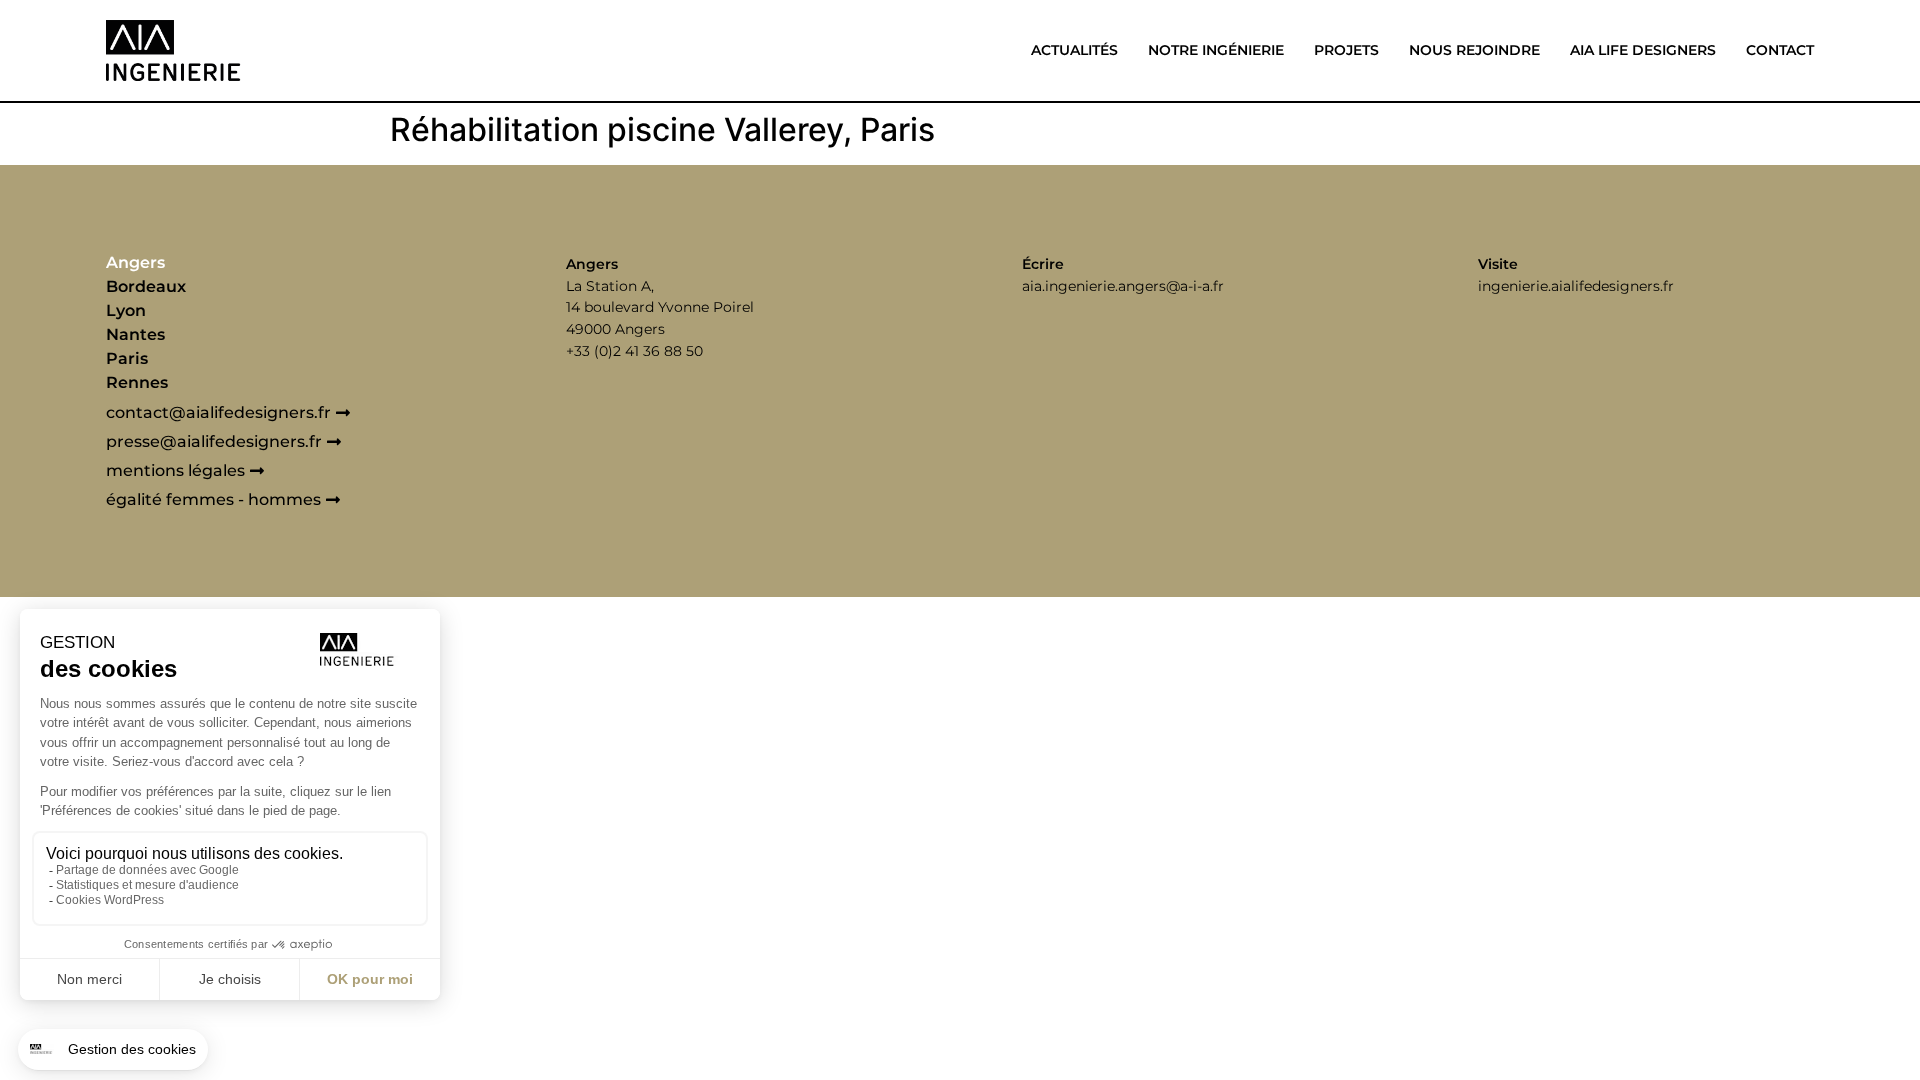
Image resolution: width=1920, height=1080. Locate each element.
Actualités (1074, 50)
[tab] (277, 263)
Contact (1780, 50)
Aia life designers (1643, 50)
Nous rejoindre (1474, 50)
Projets (1346, 50)
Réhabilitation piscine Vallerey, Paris (662, 129)
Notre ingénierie (1216, 50)
